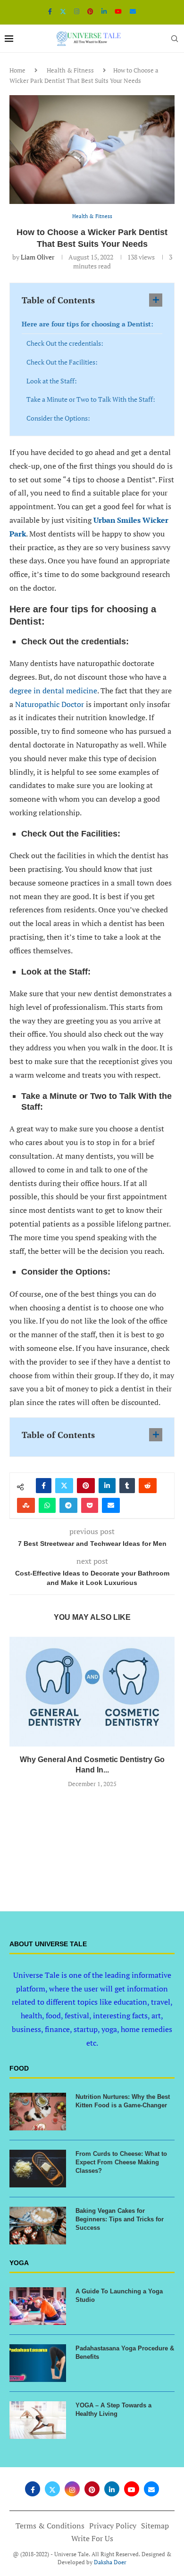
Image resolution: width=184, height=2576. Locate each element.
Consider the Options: (59, 418)
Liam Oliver (38, 257)
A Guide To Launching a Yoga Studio (119, 2296)
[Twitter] (63, 11)
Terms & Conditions (50, 2526)
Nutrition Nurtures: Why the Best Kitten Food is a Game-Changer (123, 2101)
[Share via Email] (111, 1505)
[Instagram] (77, 11)
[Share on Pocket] (90, 1505)
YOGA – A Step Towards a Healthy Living (113, 2409)
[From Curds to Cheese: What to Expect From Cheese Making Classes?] (38, 2169)
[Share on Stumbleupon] (26, 1505)
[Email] (133, 11)
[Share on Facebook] (44, 1486)
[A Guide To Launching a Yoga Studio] (38, 2306)
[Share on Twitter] (64, 1486)
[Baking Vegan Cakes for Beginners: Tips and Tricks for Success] (38, 2226)
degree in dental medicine (53, 691)
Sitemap (155, 2526)
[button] (92, 1806)
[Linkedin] (104, 11)
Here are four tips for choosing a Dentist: (88, 324)
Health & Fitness (70, 70)
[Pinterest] (90, 11)
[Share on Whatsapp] (47, 1505)
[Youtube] (118, 11)
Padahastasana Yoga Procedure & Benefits (125, 2353)
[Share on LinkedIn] (107, 1486)
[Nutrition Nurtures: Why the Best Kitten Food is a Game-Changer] (38, 2112)
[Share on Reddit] (148, 1486)
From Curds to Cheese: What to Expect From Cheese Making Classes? (121, 2162)
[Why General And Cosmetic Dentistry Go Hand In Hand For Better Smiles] (92, 1692)
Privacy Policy (113, 2526)
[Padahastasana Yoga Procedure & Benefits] (38, 2363)
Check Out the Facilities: (62, 362)
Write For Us (92, 2538)
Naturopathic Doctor (50, 704)
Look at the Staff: (52, 381)
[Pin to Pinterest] (86, 1486)
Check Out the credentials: (65, 343)
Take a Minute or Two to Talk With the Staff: (92, 399)
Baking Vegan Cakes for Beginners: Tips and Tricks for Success (120, 2219)
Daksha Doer (110, 2562)
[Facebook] (50, 11)
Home (17, 70)
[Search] (175, 39)
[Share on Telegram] (68, 1505)
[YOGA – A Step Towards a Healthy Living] (38, 2420)
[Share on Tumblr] (127, 1486)
